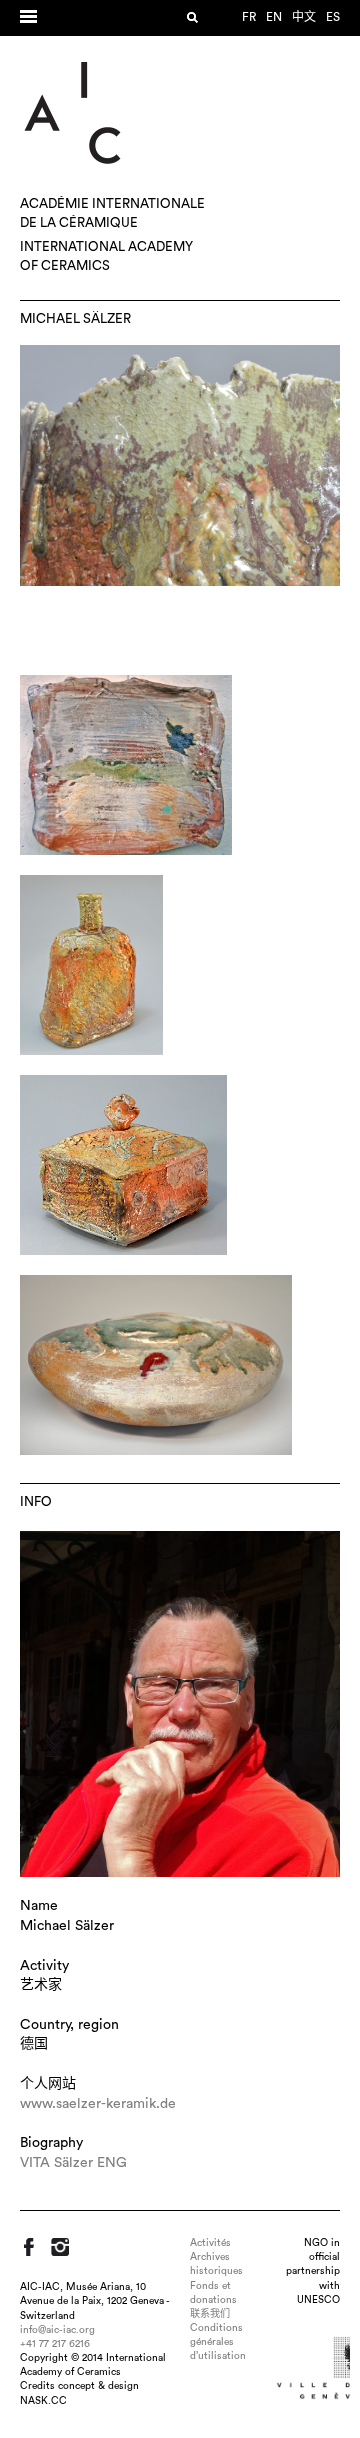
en (274, 17)
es (333, 17)
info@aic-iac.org (57, 2330)
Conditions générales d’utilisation (218, 2342)
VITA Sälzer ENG (73, 2163)
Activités (210, 2243)
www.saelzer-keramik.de (98, 2104)
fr (249, 17)
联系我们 (210, 2314)
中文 (304, 17)
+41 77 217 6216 (55, 2344)
